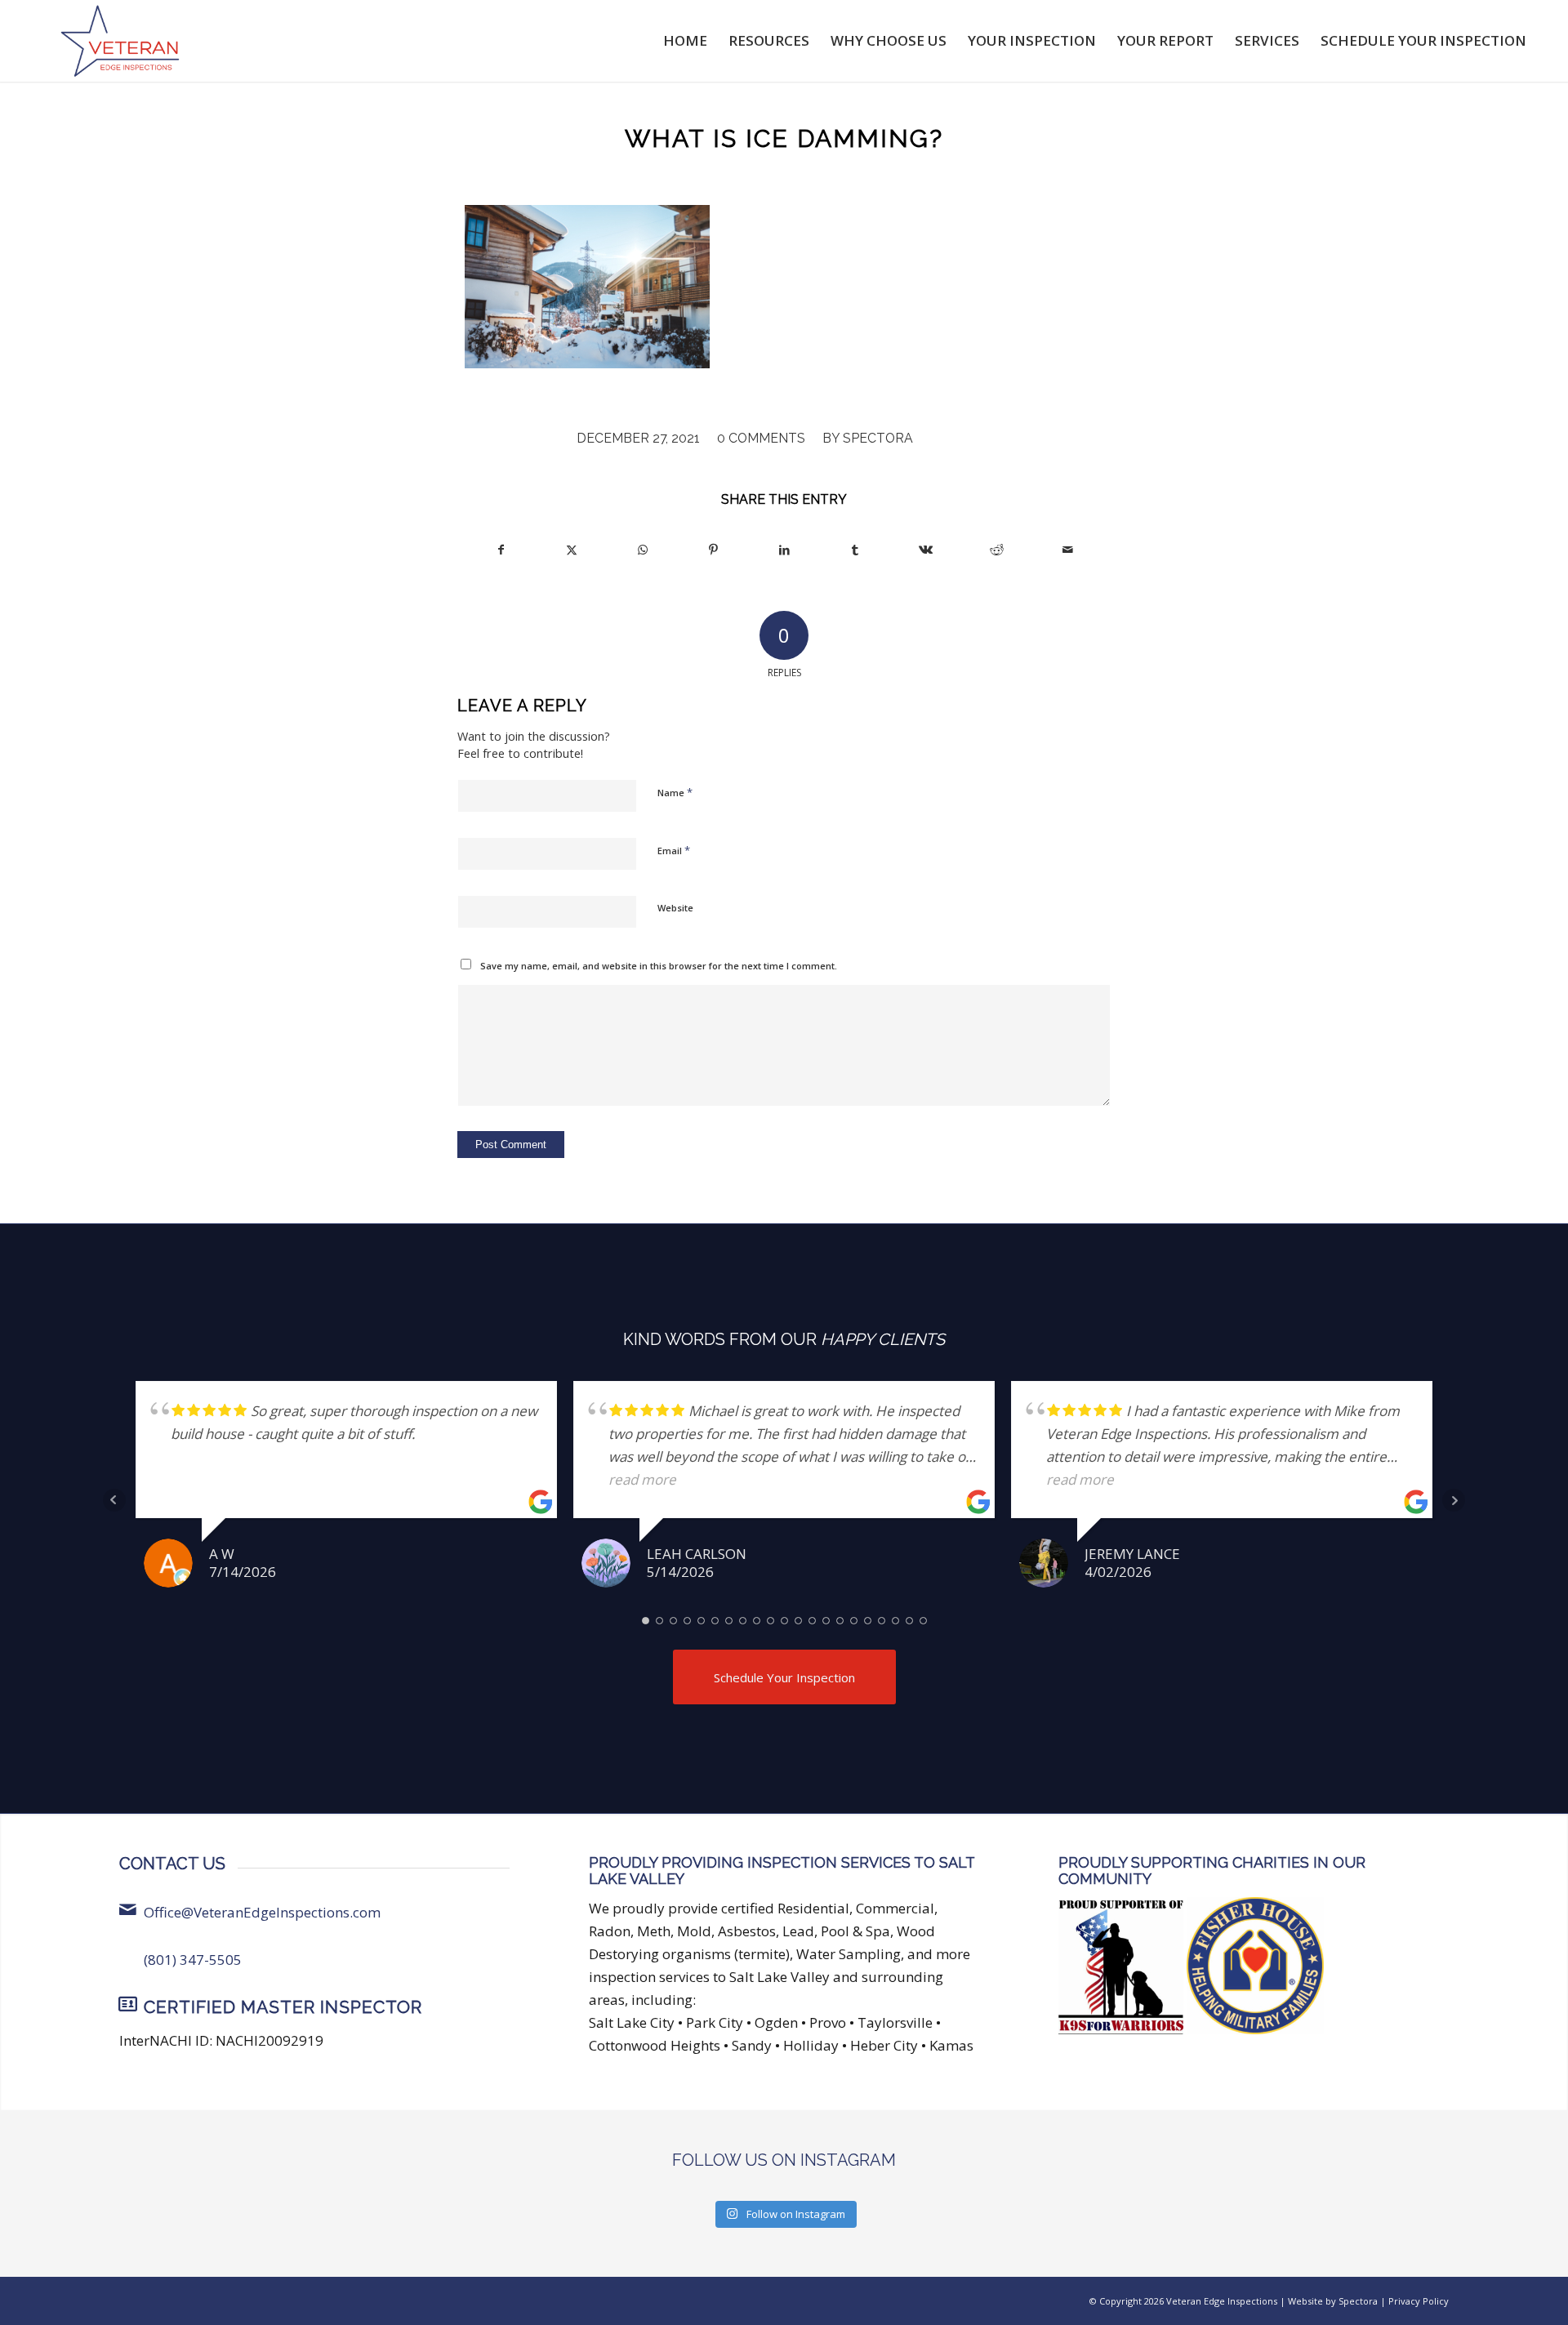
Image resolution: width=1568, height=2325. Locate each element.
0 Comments (761, 438)
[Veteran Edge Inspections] (120, 41)
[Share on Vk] (926, 550)
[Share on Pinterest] (714, 550)
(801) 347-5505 (193, 1960)
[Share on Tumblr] (855, 550)
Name (675, 792)
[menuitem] (685, 41)
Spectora (878, 438)
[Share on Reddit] (997, 550)
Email (674, 850)
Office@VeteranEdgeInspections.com (262, 1912)
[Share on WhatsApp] (643, 550)
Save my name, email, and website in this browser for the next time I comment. (659, 966)
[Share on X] (572, 550)
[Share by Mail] (1067, 550)
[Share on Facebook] (501, 550)
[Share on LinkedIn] (785, 550)
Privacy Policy (1419, 2301)
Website (675, 908)
